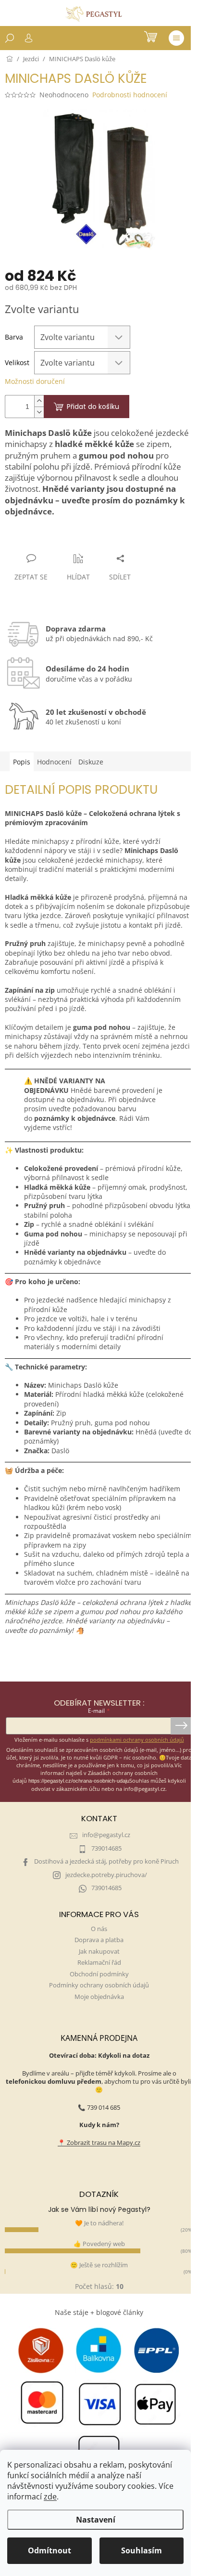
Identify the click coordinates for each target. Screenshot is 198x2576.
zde (50, 2497)
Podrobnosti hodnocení (130, 95)
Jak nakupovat (99, 1952)
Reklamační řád (99, 1963)
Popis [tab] (22, 762)
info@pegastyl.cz (106, 1835)
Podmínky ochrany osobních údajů (99, 1985)
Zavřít (56, 540)
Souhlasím (142, 2550)
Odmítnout (49, 2550)
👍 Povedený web (99, 2244)
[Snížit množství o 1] (39, 412)
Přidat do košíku (93, 407)
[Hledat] (10, 38)
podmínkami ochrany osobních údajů (137, 1740)
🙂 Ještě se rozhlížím (99, 2265)
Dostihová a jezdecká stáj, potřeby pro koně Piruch (106, 1861)
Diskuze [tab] (91, 762)
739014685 (106, 1848)
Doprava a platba (99, 1940)
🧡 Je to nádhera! (99, 2223)
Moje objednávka (99, 1997)
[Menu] (176, 38)
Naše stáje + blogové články (99, 2312)
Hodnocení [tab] (54, 762)
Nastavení (96, 2520)
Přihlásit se (181, 1726)
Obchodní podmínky (99, 1974)
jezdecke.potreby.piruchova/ (106, 1875)
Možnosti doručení (35, 381)
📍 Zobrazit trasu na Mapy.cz (99, 2143)
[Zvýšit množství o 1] (39, 401)
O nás (99, 1929)
